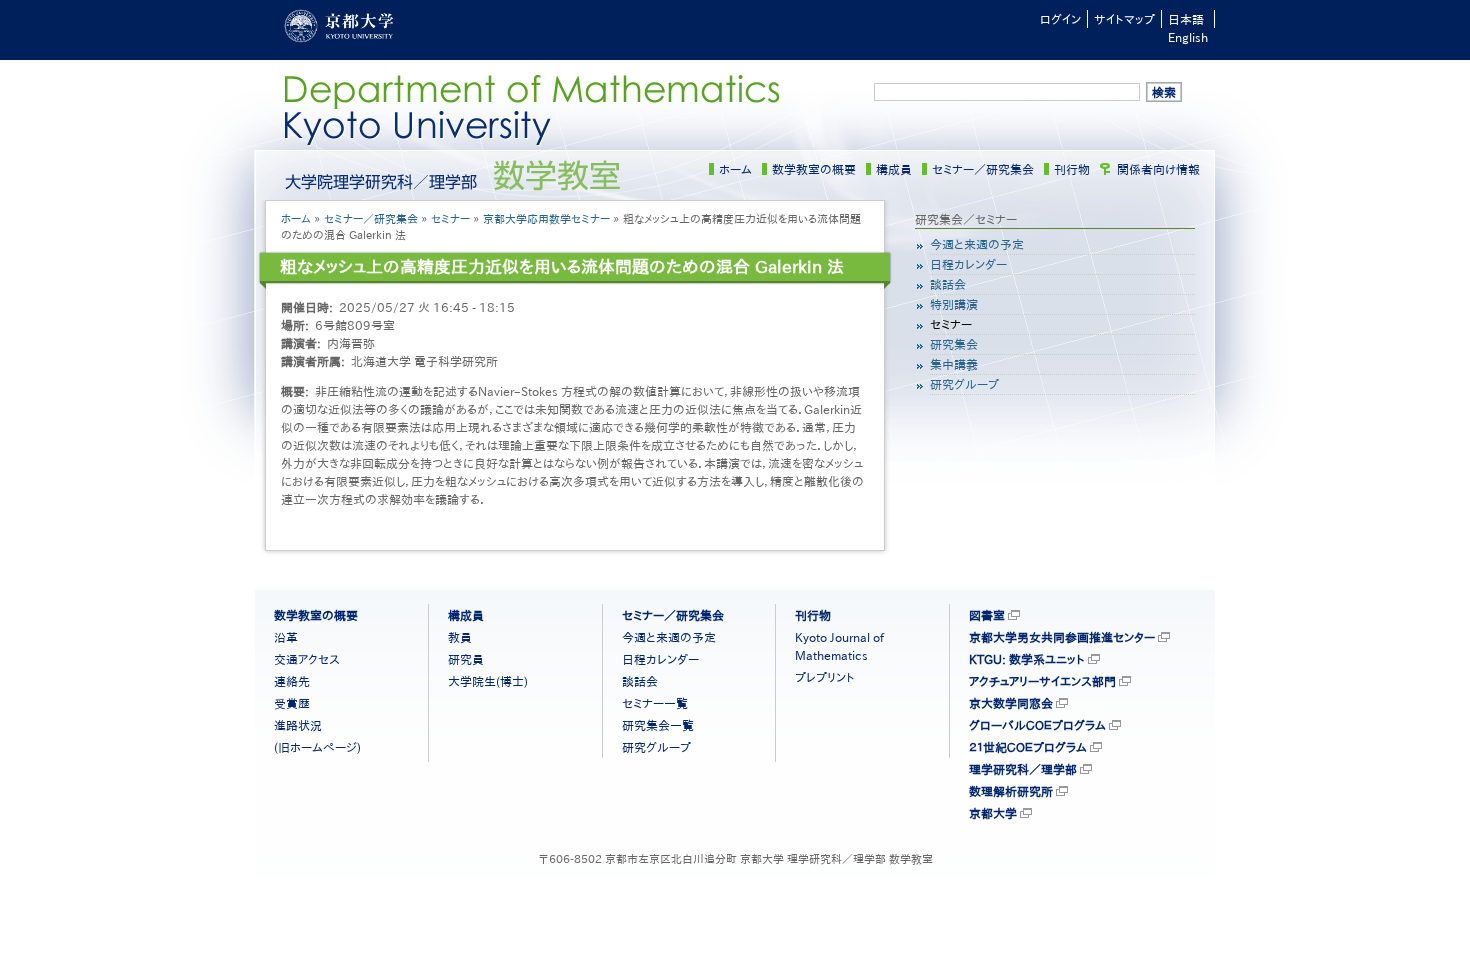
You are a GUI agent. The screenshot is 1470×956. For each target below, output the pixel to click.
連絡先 (292, 681)
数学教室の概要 (814, 169)
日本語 (1186, 19)
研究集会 (954, 344)
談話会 (948, 284)
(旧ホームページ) (317, 747)
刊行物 (1072, 169)
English (1188, 37)
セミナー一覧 (655, 703)
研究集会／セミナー (966, 219)
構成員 (894, 169)
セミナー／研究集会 (983, 169)
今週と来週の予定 (977, 244)
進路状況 (298, 725)
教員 (460, 637)
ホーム (735, 169)
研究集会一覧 (658, 725)
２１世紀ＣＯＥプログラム (1028, 747)
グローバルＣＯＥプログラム (1037, 725)
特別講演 (954, 304)
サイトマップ (1124, 19)
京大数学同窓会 (1011, 703)
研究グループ (964, 384)
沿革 (286, 637)
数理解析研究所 (1011, 791)
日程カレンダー (968, 264)
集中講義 (954, 364)
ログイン (1060, 19)
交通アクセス (307, 659)
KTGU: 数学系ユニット (1027, 659)
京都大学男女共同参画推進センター (1062, 637)
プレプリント (825, 677)
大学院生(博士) (488, 681)
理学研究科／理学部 (1023, 769)
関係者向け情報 (1158, 169)
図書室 (987, 615)
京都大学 (993, 813)
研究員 (466, 659)
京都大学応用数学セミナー (546, 218)
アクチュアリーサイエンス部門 (1042, 681)
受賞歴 (292, 703)
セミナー (450, 218)
